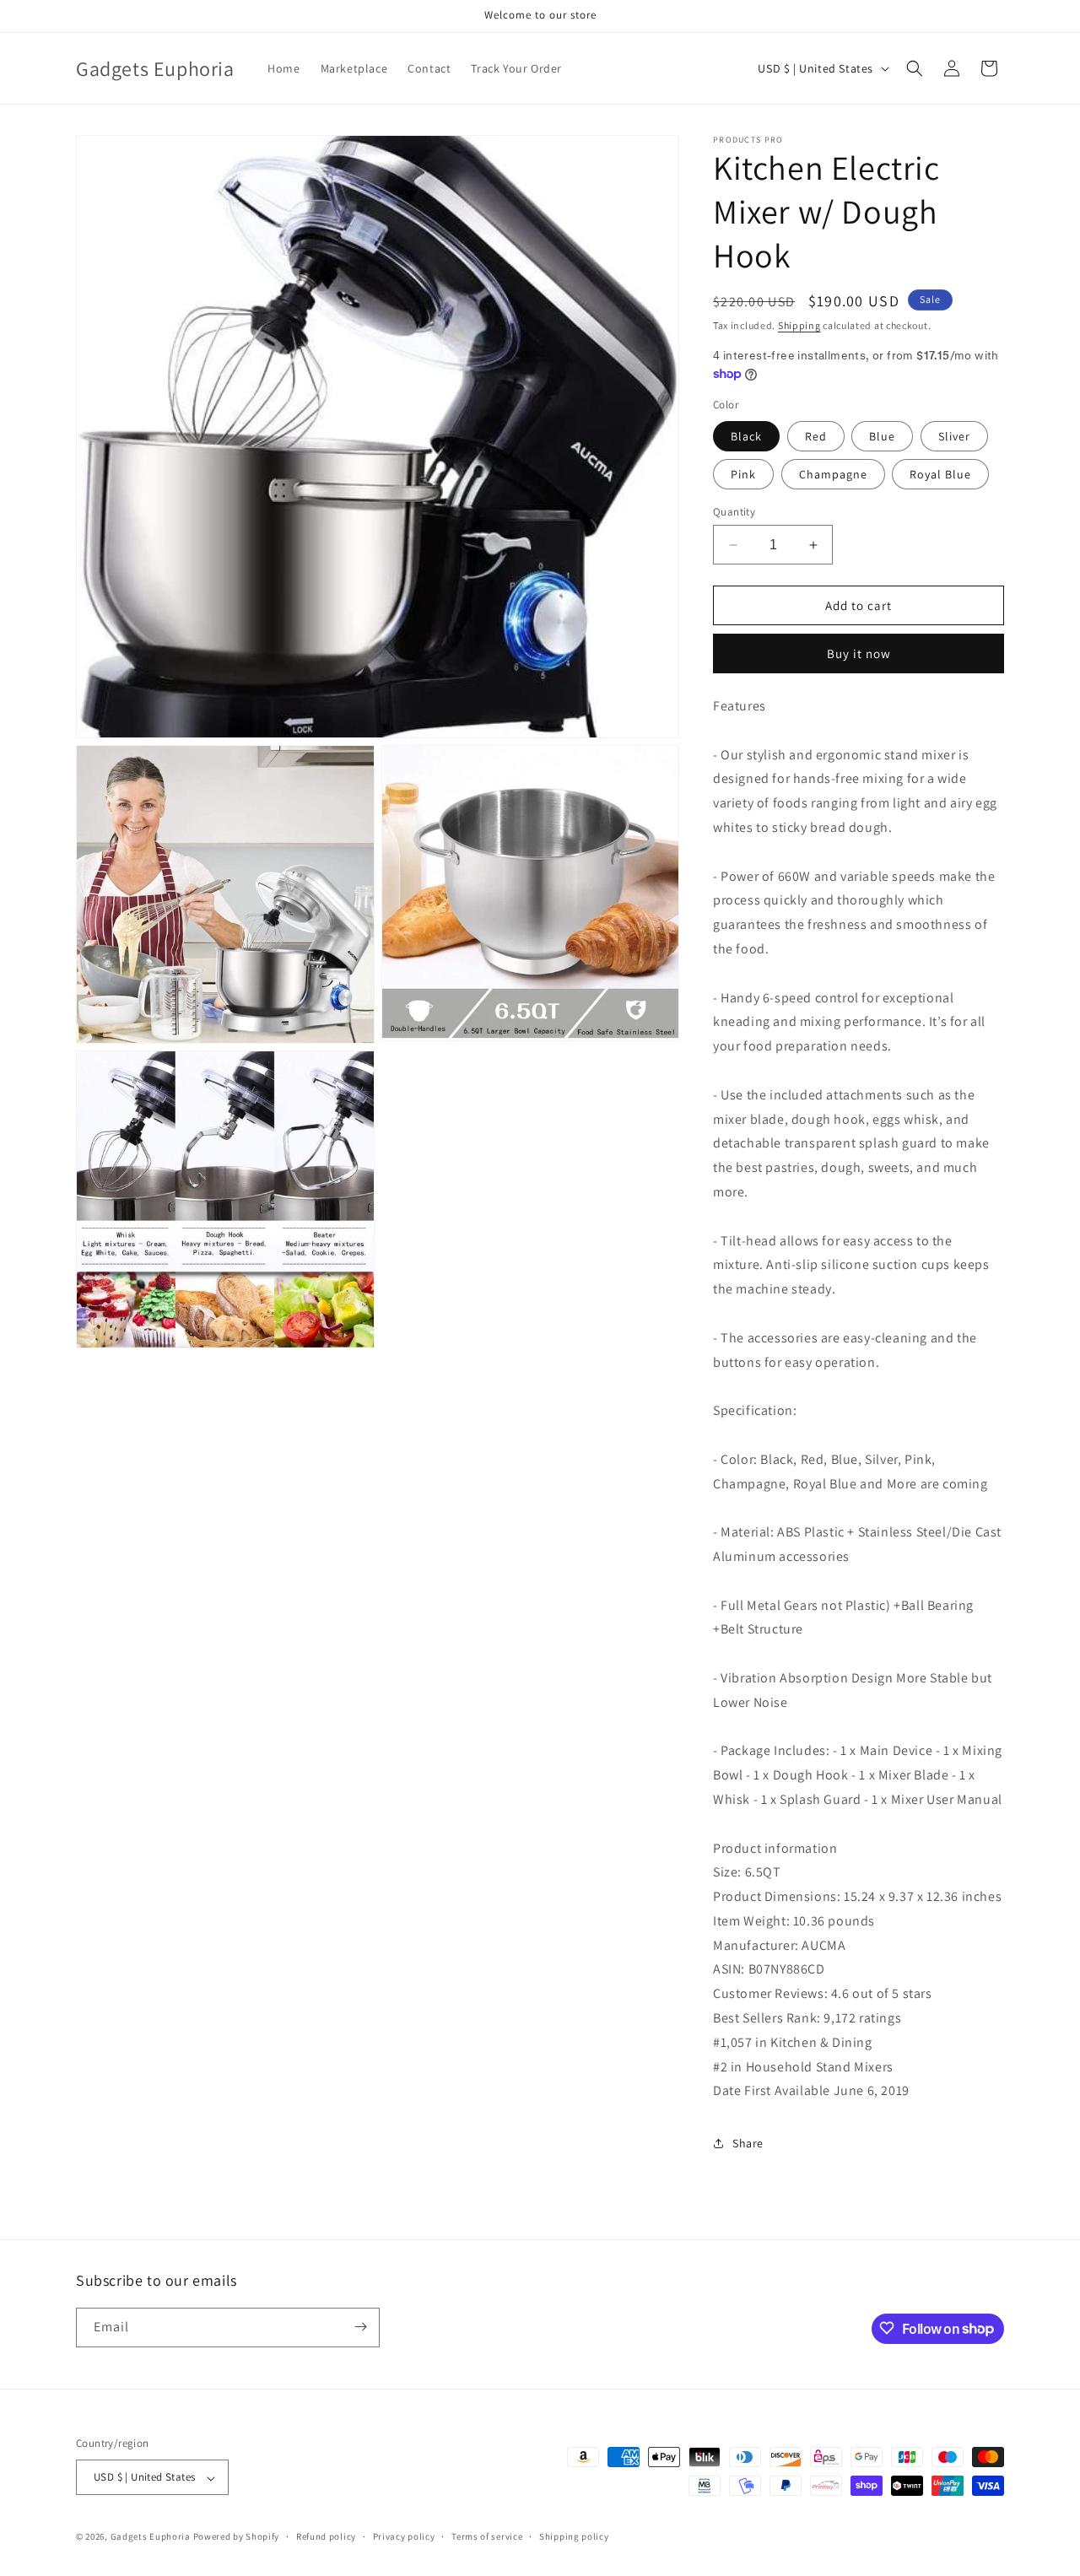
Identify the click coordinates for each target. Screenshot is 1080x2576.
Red (816, 436)
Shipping (799, 325)
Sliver (954, 436)
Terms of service (487, 2536)
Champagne (833, 474)
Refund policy (326, 2536)
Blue (882, 436)
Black (746, 436)
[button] (915, 68)
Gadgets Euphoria (151, 2537)
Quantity (734, 512)
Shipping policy (574, 2536)
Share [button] (748, 2143)
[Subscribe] (360, 2327)
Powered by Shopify (237, 2537)
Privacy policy (404, 2536)
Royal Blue (940, 474)
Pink (743, 474)
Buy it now (859, 653)
